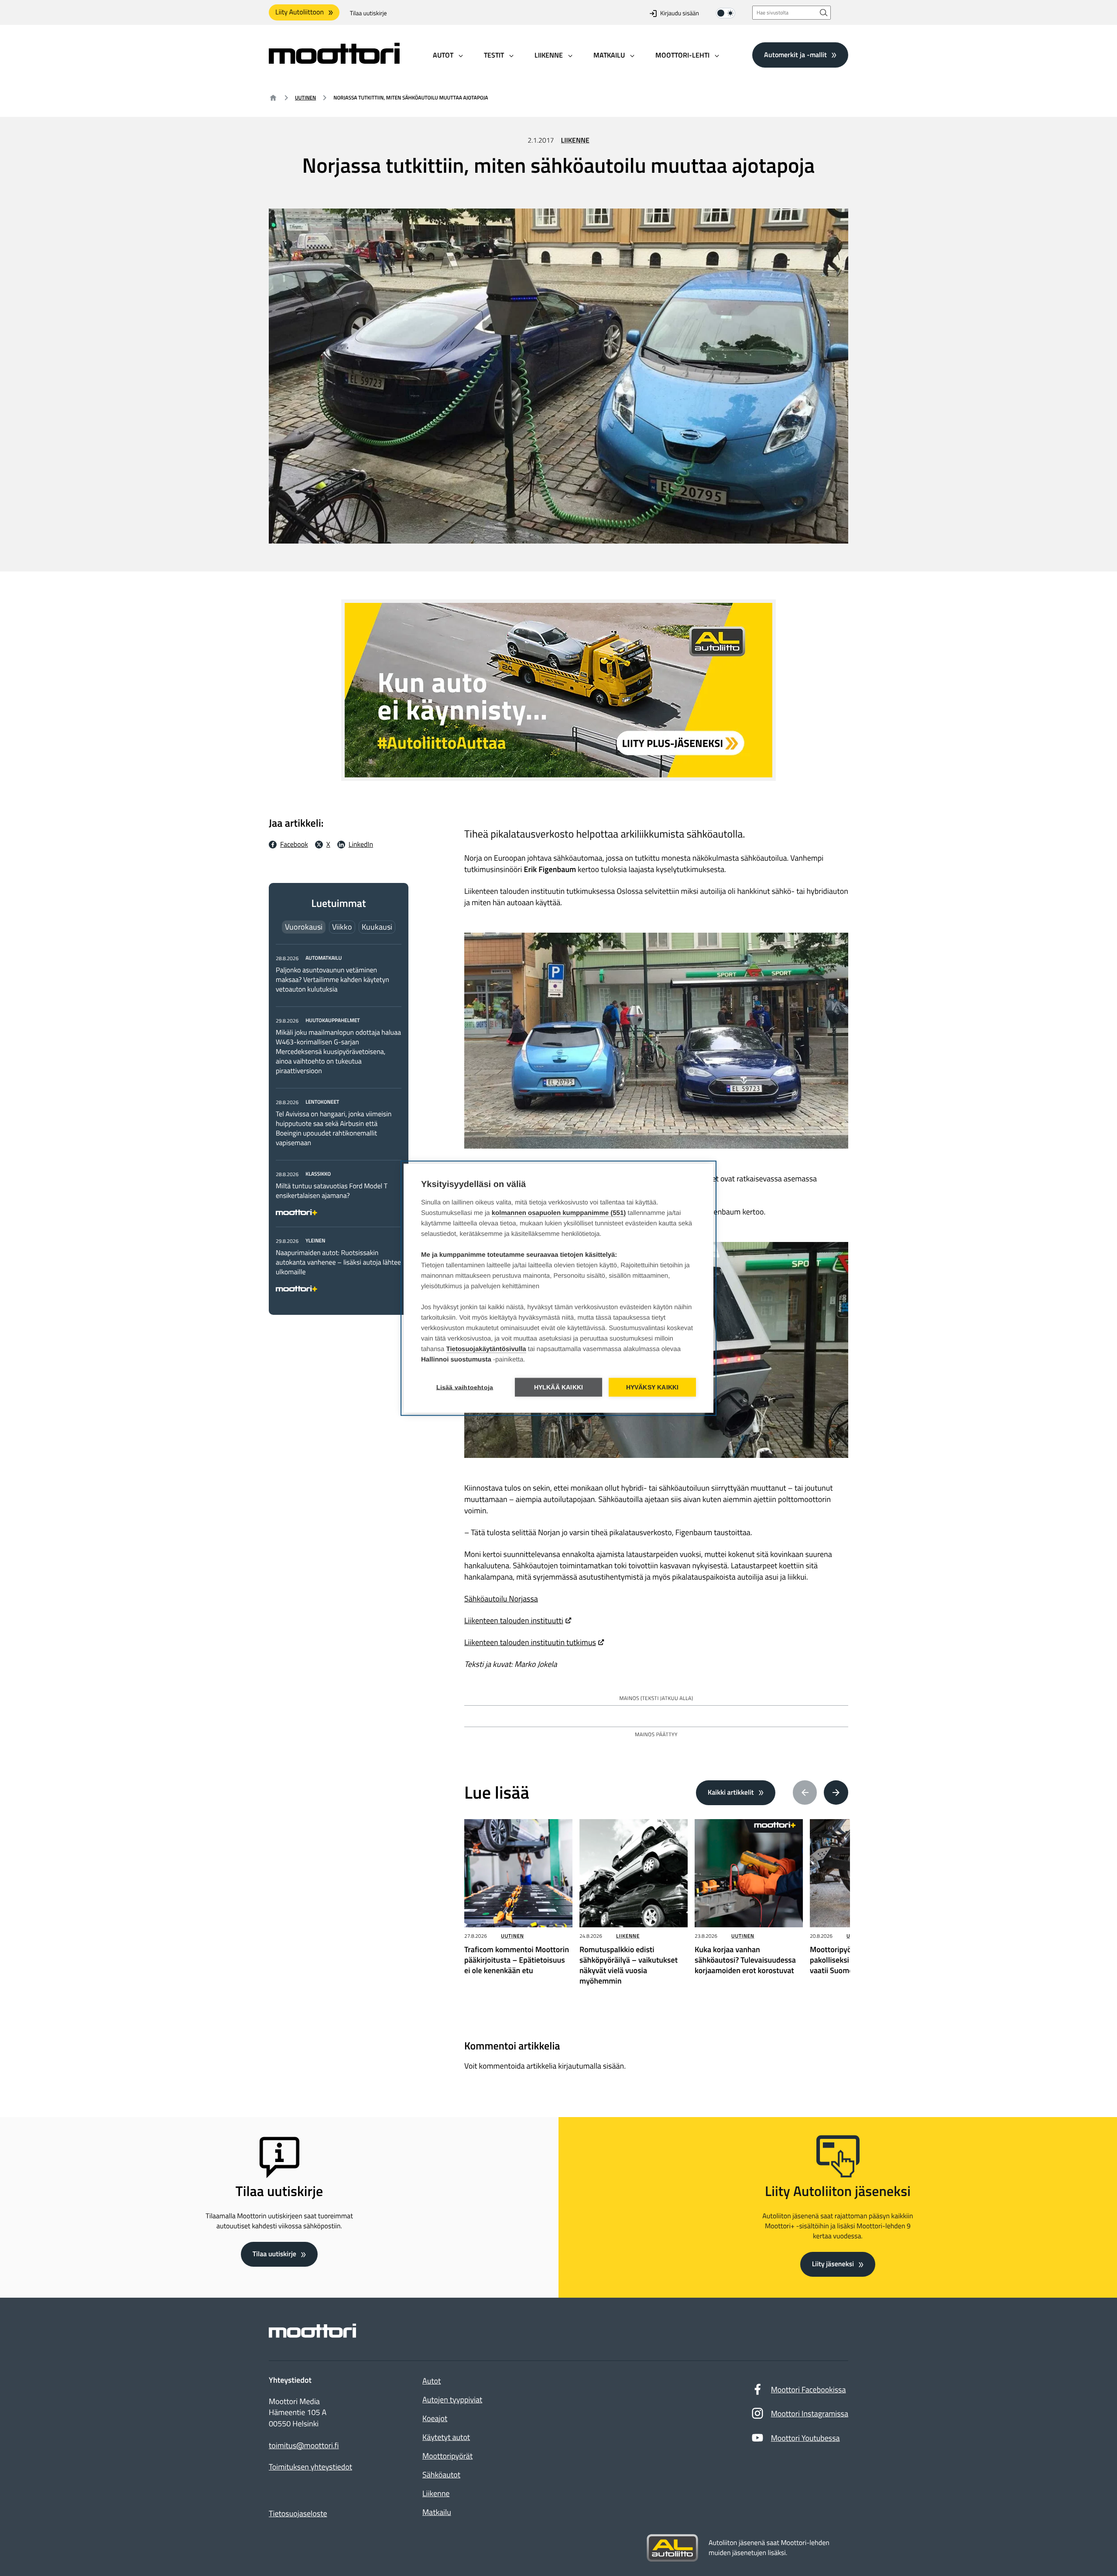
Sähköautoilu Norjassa (501, 1599)
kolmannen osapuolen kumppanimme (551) (559, 1213)
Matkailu (437, 2512)
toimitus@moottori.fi (304, 2446)
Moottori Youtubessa (805, 2438)
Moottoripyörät (447, 2456)
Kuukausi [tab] (377, 927)
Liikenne (575, 140)
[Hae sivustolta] (824, 12)
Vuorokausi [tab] (304, 927)
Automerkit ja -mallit (795, 55)
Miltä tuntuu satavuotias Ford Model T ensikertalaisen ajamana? (332, 1191)
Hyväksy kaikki (653, 1387)
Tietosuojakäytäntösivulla (486, 1349)
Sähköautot (441, 2475)
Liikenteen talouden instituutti (514, 1620)
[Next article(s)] (836, 1793)
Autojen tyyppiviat (452, 2400)
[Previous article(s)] (805, 1793)
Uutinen (305, 97)
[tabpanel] (339, 1122)
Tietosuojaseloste (298, 2513)
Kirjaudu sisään (680, 13)
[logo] (334, 61)
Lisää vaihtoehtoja (465, 1387)
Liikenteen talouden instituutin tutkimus (530, 1642)
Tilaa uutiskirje (368, 13)
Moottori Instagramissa (810, 2414)
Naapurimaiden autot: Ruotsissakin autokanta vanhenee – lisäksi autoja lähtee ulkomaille (338, 1262)
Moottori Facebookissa (809, 2390)
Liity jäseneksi (833, 2264)
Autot (432, 2381)
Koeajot (435, 2418)
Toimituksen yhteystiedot (310, 2467)
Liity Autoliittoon (300, 12)
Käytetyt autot (446, 2437)
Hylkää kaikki (559, 1387)
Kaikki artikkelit (731, 1793)
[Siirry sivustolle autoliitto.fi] (672, 2548)
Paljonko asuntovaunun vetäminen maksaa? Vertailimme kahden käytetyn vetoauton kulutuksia (332, 980)
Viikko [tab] (342, 927)
